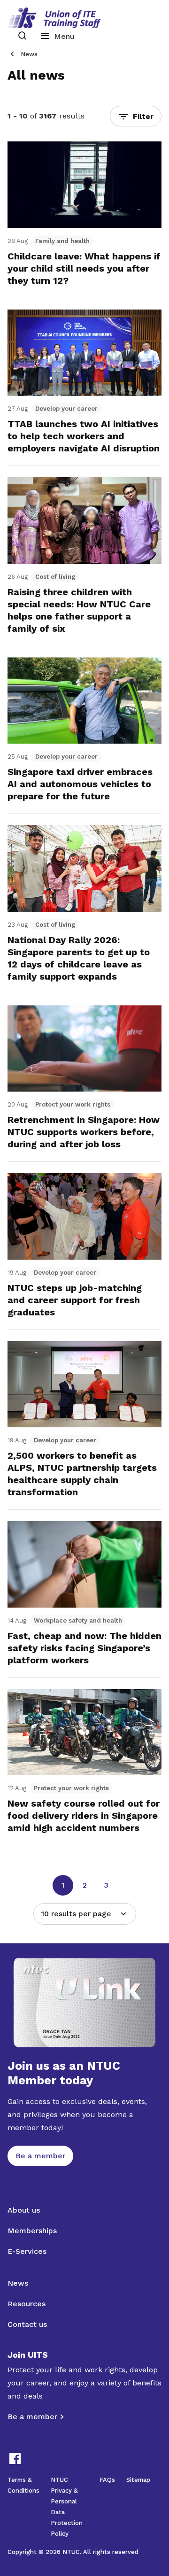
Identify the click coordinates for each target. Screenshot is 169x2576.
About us (24, 2210)
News (29, 54)
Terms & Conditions (23, 2485)
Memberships (32, 2231)
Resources (27, 2304)
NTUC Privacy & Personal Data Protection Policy (67, 2507)
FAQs (107, 2480)
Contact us (27, 2324)
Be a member (32, 2417)
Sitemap (138, 2480)
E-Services (27, 2251)
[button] (136, 116)
